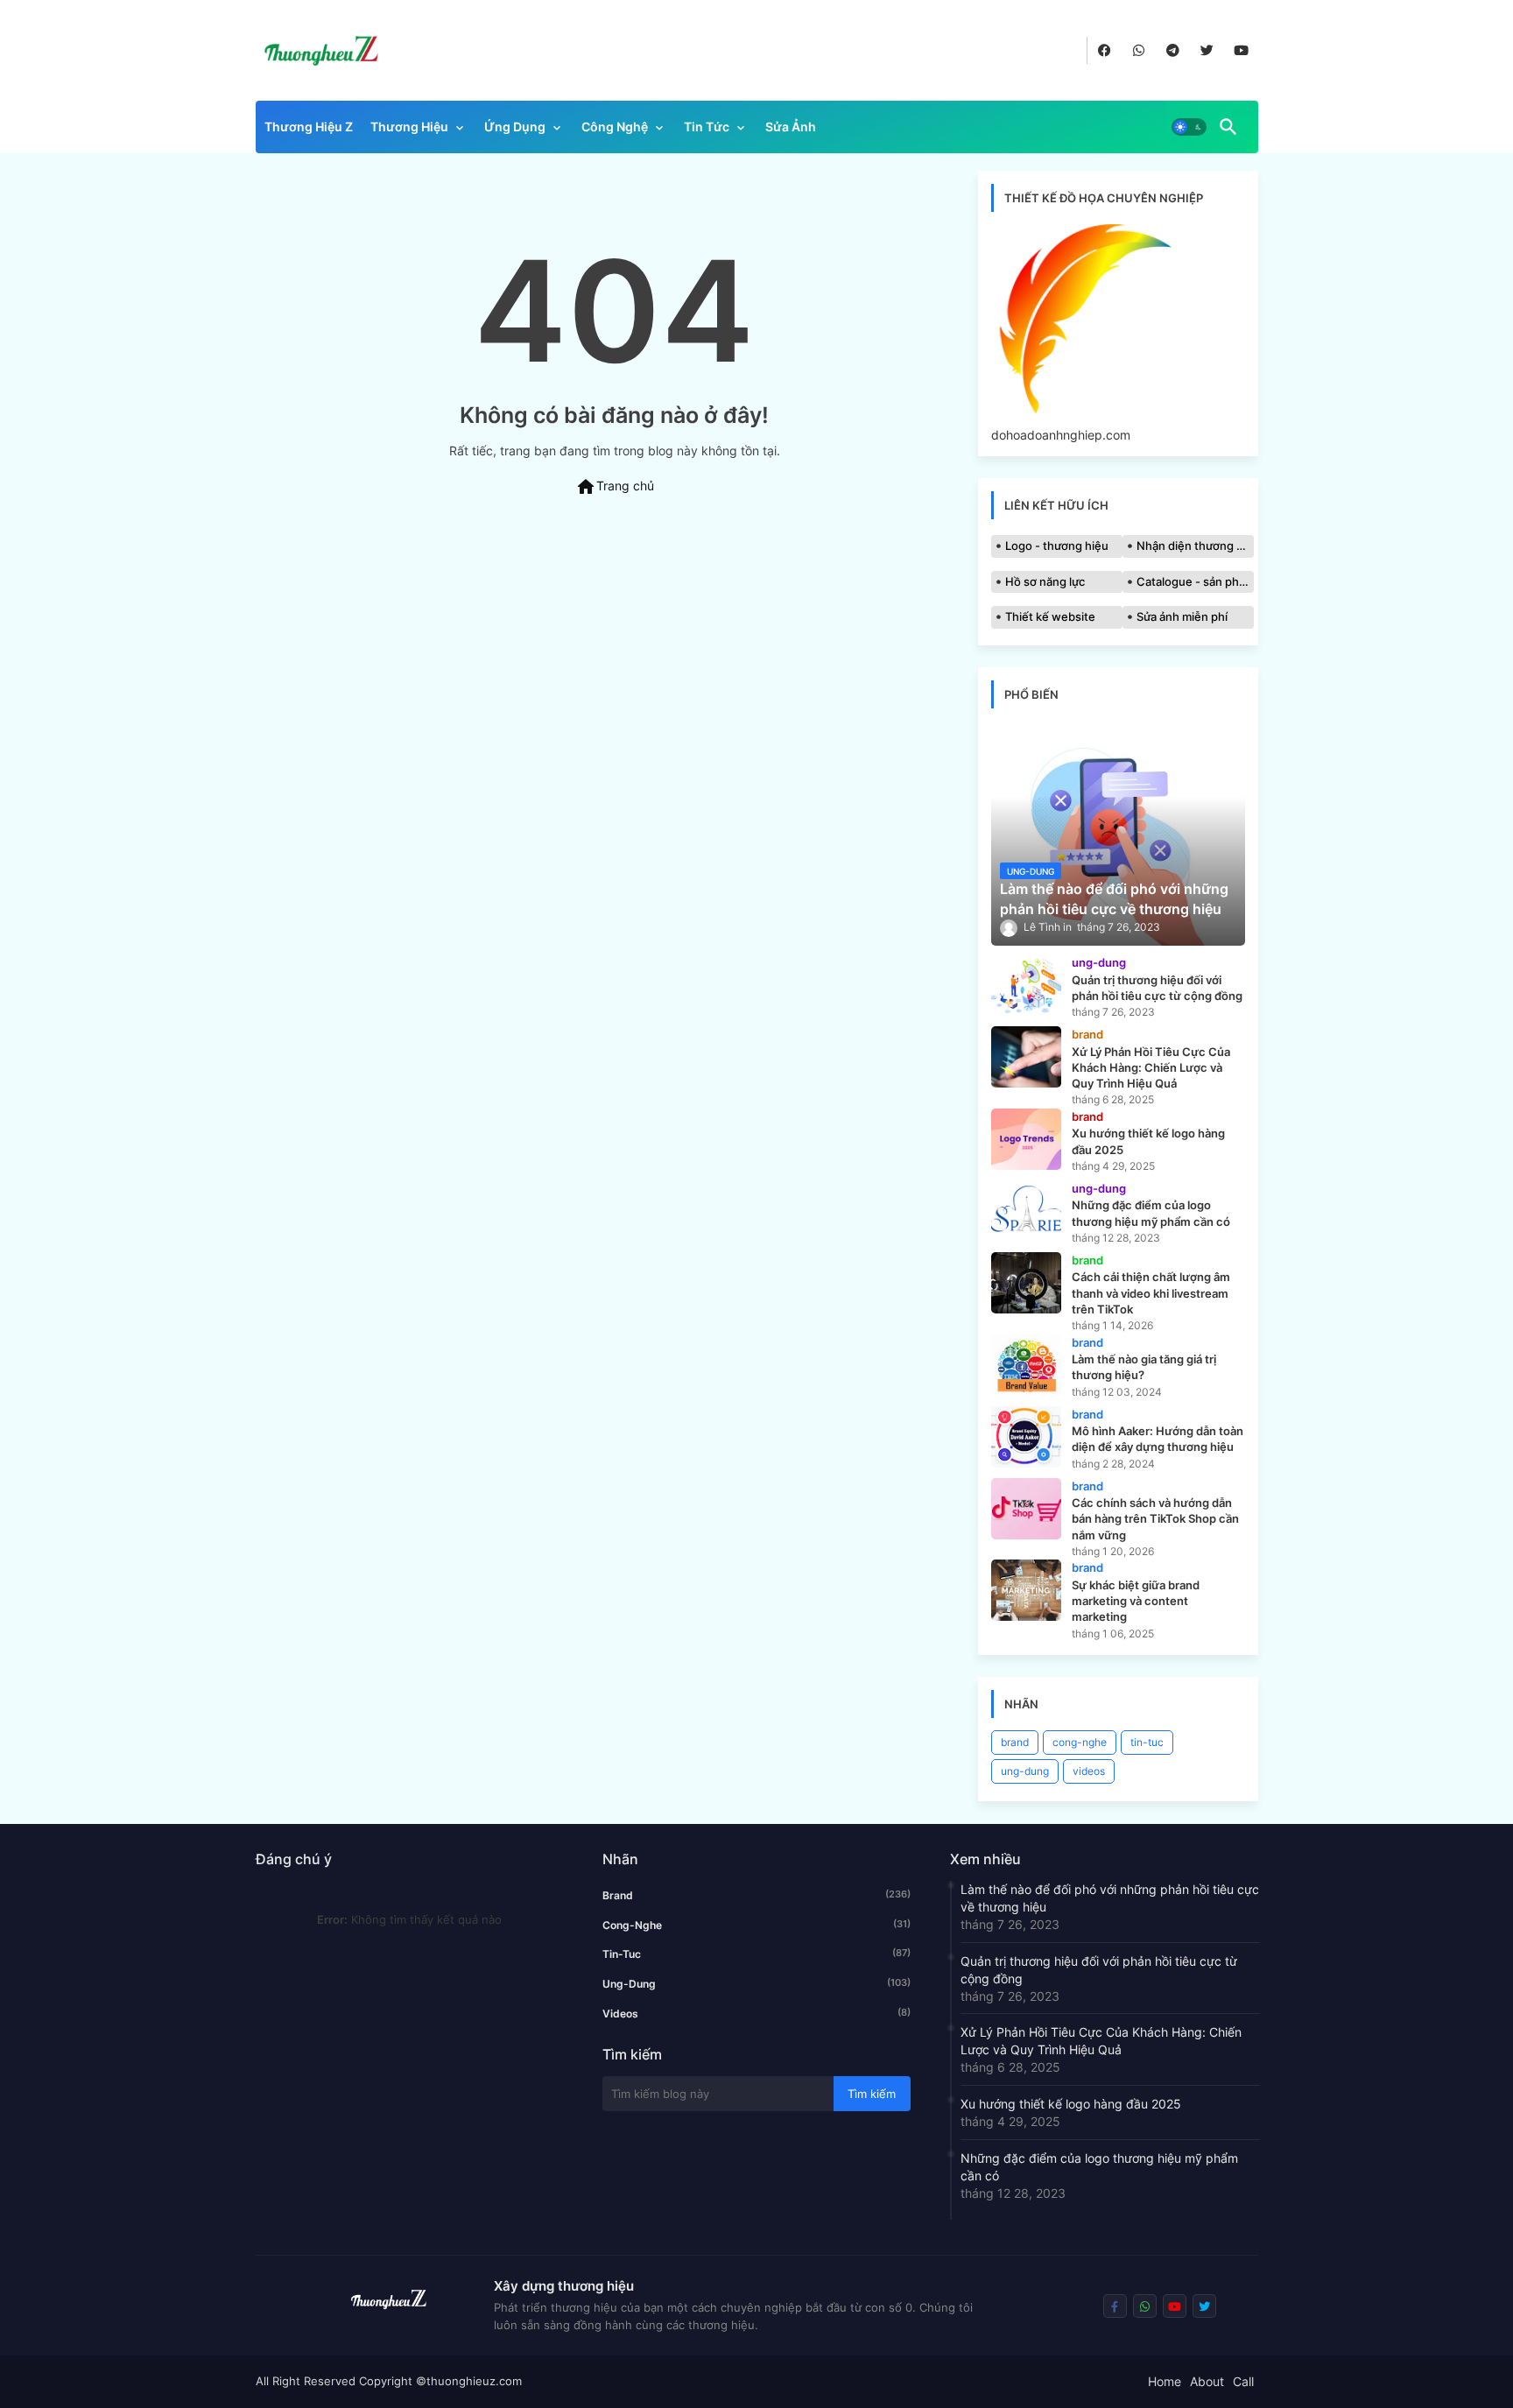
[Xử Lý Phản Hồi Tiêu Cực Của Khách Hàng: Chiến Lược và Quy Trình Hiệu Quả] (1026, 1057)
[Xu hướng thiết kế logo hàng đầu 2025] (1026, 1139)
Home (1165, 2381)
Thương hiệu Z (309, 127)
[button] (1189, 127)
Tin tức (707, 127)
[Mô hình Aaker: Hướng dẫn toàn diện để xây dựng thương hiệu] (1026, 1437)
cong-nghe (1080, 1742)
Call (1243, 2381)
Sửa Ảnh (791, 127)
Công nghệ (615, 127)
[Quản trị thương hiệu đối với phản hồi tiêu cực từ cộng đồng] (1026, 985)
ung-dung (1025, 1771)
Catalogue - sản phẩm (1195, 581)
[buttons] (1105, 50)
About (1207, 2381)
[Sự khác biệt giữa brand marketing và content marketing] (1026, 1590)
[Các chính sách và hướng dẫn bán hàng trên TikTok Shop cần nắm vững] (1026, 1509)
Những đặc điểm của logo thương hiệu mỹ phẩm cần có (1099, 2167)
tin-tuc (1147, 1742)
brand (1015, 1742)
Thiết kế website (1050, 616)
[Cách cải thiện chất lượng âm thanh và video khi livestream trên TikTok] (1026, 1283)
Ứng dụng (515, 127)
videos (1089, 1771)
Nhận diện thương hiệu (1195, 546)
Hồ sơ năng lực (1045, 581)
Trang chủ (615, 487)
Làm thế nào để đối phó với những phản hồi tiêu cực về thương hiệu (1110, 1898)
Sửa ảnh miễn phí (1182, 616)
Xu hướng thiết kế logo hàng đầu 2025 (1071, 2104)
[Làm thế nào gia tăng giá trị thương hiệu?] (1026, 1365)
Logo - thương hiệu (1057, 546)
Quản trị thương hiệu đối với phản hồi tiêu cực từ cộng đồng (1099, 1970)
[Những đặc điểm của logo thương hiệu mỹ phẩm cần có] (1026, 1211)
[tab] (309, 131)
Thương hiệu (409, 127)
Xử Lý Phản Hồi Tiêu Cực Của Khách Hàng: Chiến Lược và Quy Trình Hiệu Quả (1101, 2041)
